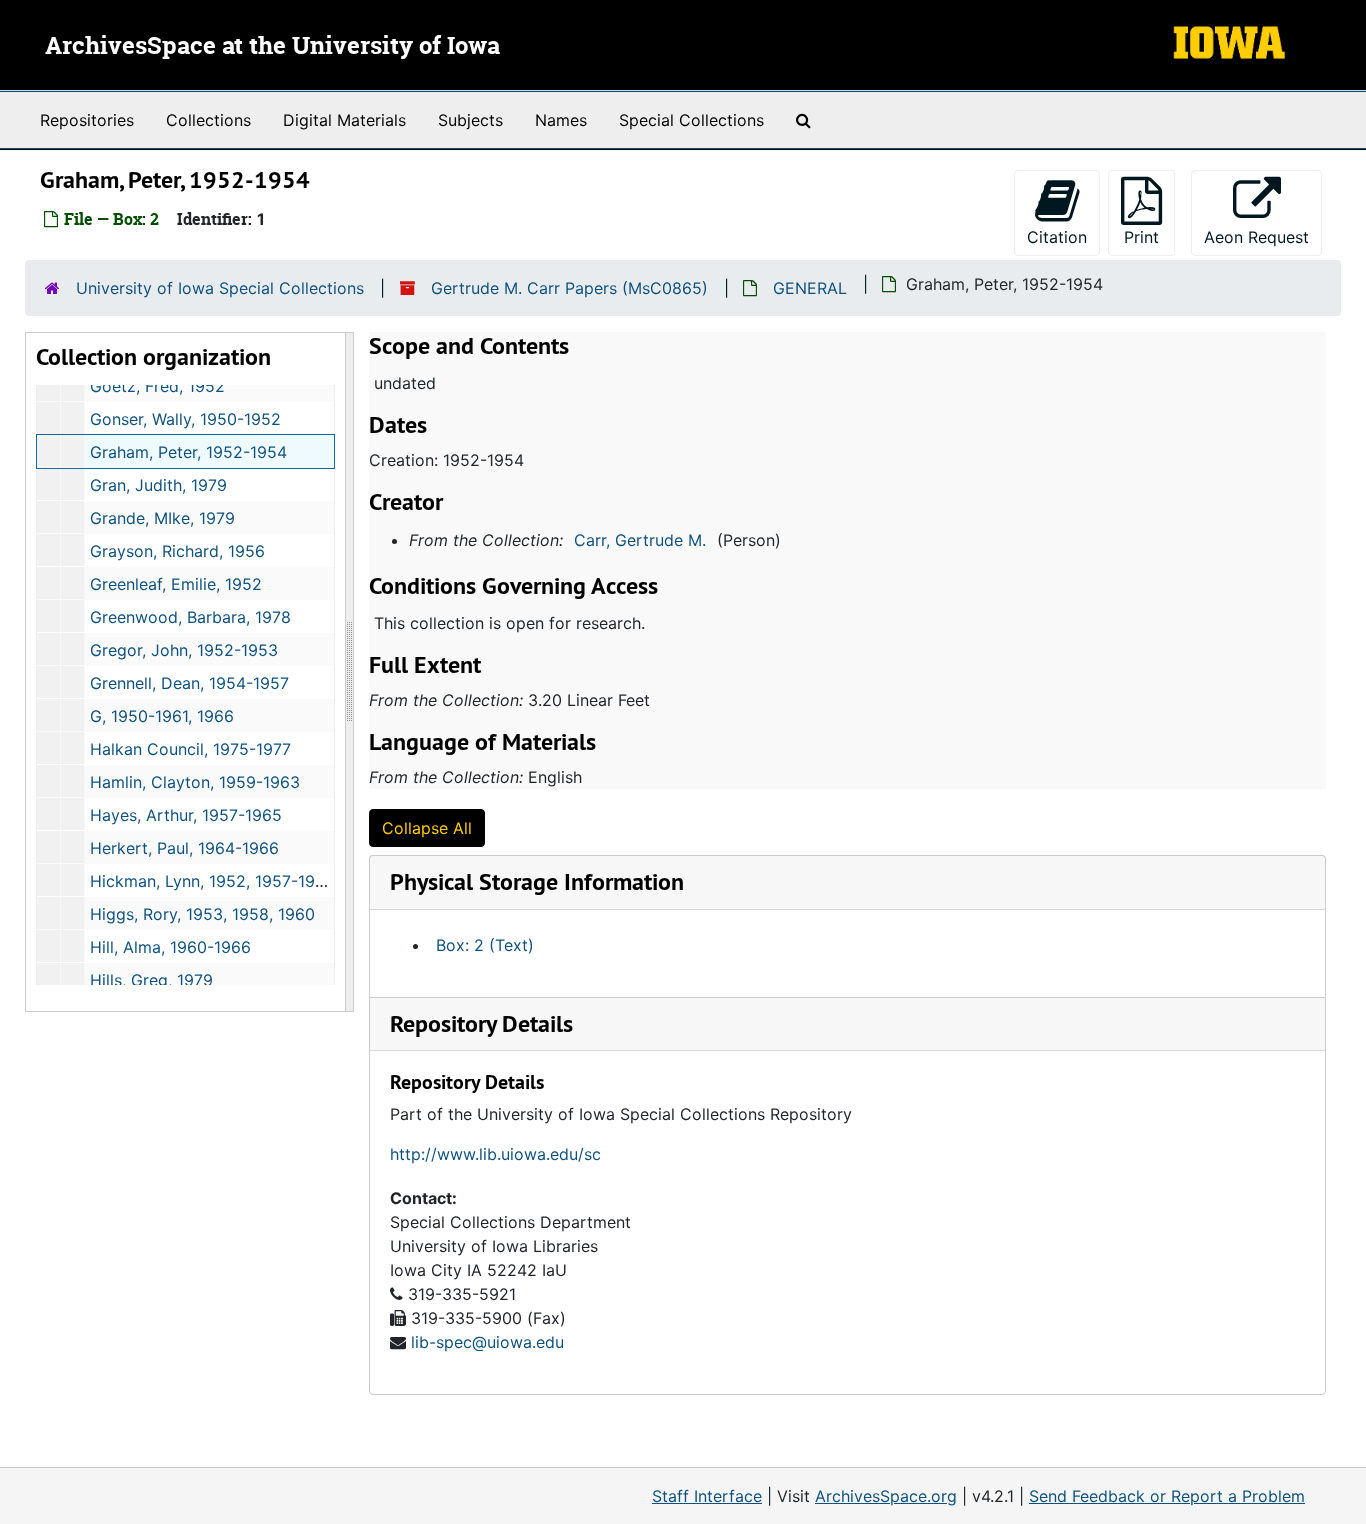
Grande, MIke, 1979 (162, 518)
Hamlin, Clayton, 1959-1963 (195, 782)
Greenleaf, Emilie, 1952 (176, 584)
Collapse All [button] (427, 828)
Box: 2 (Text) (485, 945)
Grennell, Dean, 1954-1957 (189, 683)
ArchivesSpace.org (886, 1496)
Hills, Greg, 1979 (151, 980)
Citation (1057, 237)
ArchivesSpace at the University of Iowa (272, 47)
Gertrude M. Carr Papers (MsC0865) (569, 288)
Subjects (470, 120)
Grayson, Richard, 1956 (177, 551)
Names (561, 120)
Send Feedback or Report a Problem (1167, 1496)
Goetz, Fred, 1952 (157, 386)
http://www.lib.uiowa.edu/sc (495, 1154)
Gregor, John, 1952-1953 (184, 650)
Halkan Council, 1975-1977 (190, 749)
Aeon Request (1263, 236)
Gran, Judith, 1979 (158, 485)
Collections (208, 120)
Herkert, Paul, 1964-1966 (184, 848)
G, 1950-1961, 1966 (162, 716)
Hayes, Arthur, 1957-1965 (186, 815)
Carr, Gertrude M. (640, 540)
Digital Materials (344, 120)
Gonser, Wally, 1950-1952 (185, 419)
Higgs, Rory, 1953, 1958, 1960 (202, 914)
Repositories (87, 120)
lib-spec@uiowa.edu (487, 1342)
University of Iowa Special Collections (220, 288)
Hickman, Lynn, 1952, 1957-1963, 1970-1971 (255, 881)
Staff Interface (707, 1496)
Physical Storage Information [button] (537, 881)
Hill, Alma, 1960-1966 (170, 947)
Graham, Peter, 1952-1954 (188, 452)
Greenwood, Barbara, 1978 (190, 617)
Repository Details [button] (481, 1023)
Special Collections (691, 120)
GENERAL (810, 288)
